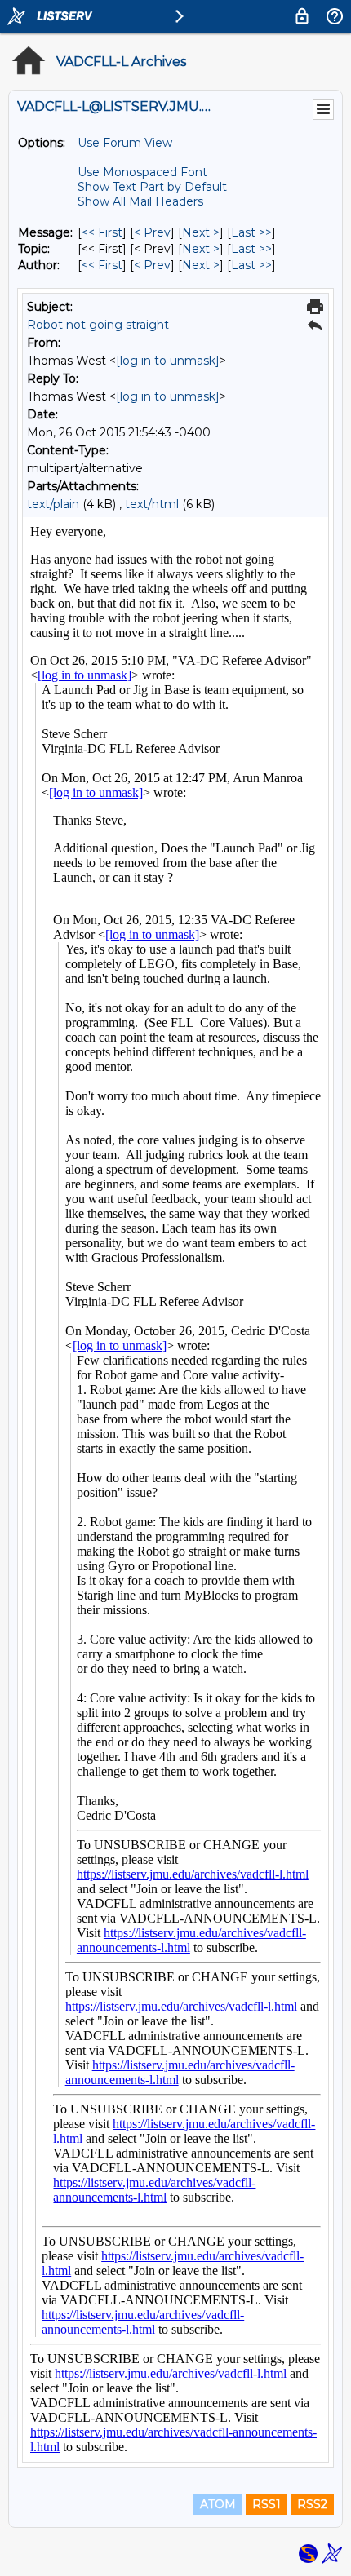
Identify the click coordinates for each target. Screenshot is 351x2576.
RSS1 (267, 2504)
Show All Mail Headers (140, 201)
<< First (102, 232)
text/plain (53, 504)
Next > (201, 232)
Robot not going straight (98, 325)
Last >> (251, 232)
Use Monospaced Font (142, 172)
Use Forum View (125, 143)
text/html (152, 504)
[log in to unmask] (168, 361)
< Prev (152, 232)
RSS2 (312, 2504)
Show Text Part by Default (152, 187)
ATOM (218, 2504)
